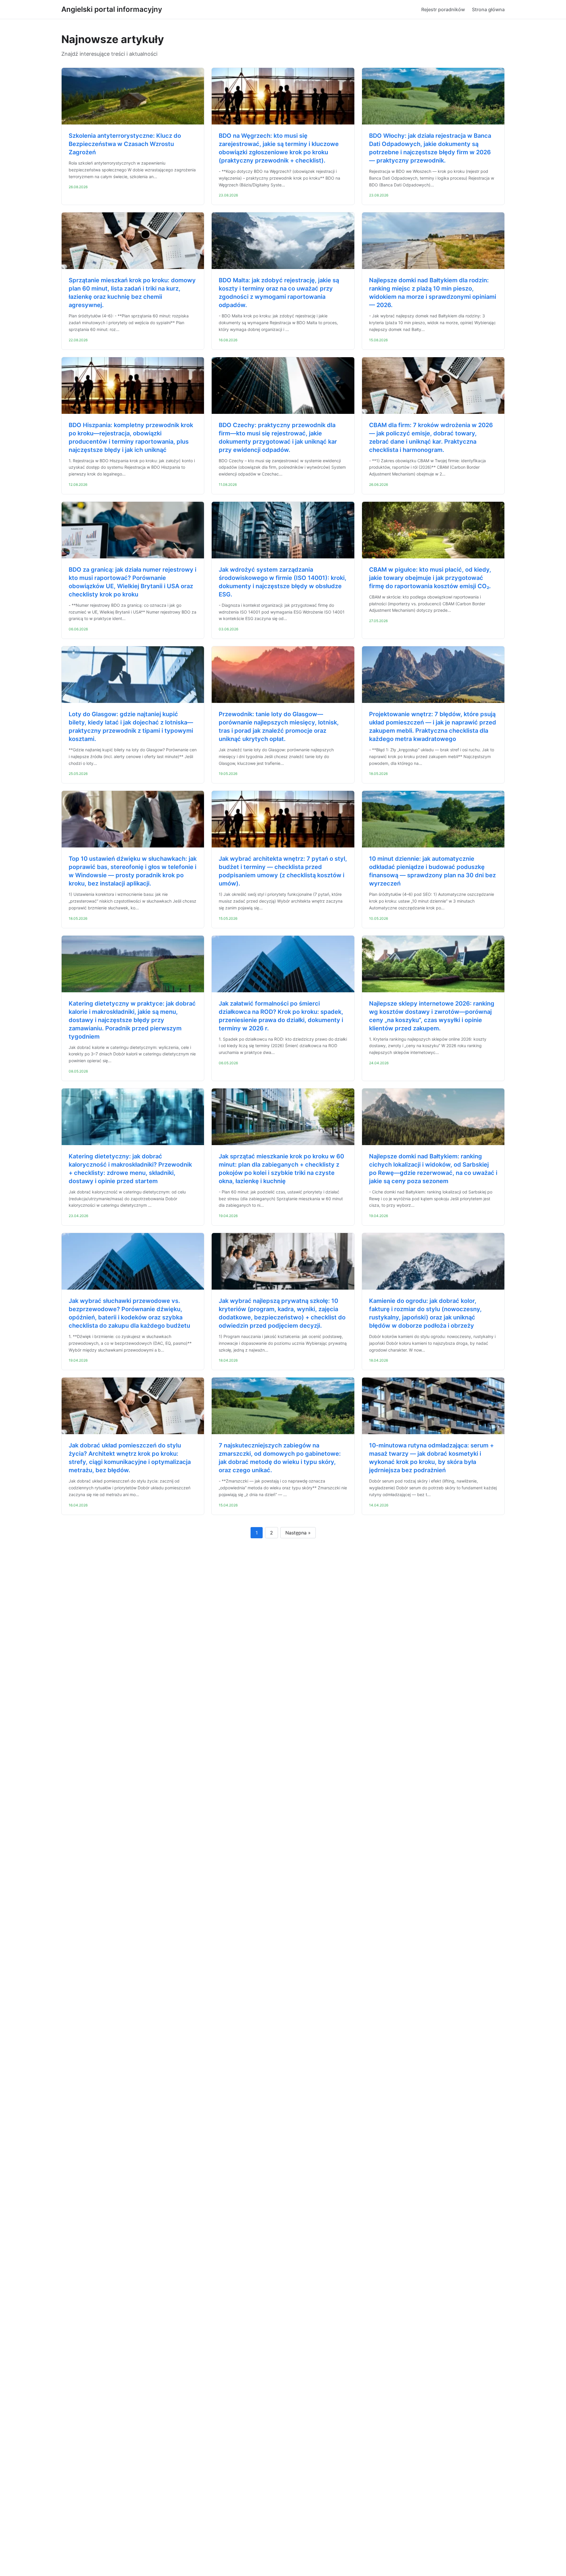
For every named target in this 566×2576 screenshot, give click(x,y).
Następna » (298, 1533)
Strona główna (488, 9)
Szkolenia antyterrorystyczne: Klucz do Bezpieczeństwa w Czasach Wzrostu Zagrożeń (125, 144)
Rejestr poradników (443, 9)
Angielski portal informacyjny (112, 9)
